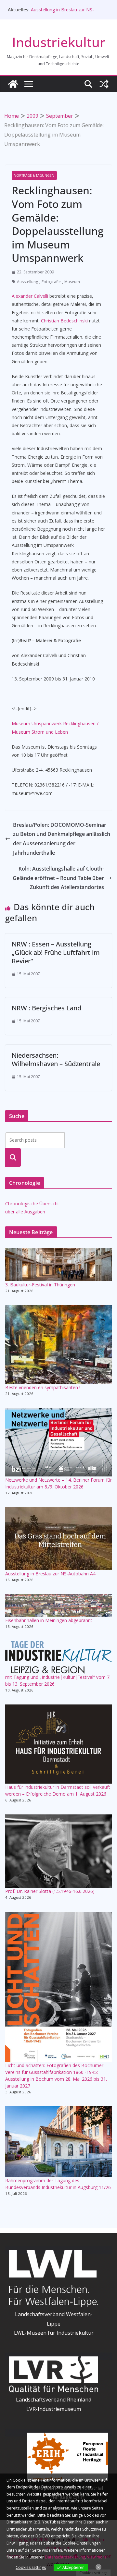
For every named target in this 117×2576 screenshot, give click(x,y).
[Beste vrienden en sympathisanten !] (58, 1345)
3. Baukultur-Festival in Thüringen (40, 1285)
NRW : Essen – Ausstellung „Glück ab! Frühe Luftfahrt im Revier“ (56, 952)
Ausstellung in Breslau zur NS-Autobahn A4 (50, 1574)
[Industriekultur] (13, 84)
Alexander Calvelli (30, 296)
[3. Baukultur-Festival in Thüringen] (58, 1264)
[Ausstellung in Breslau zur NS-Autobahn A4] (58, 1539)
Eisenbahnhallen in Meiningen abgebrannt (49, 1620)
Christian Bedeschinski (65, 321)
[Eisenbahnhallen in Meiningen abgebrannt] (58, 1606)
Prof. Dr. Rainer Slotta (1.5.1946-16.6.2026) (50, 1891)
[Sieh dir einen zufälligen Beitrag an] (104, 84)
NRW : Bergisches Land (46, 1008)
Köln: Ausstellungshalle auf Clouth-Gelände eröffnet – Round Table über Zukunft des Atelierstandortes (58, 878)
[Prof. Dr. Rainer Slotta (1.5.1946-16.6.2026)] (58, 1851)
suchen (13, 1157)
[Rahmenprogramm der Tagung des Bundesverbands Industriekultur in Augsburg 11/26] (58, 2142)
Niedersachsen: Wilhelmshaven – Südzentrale (56, 1059)
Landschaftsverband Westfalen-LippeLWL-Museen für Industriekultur (54, 2324)
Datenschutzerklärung (65, 2557)
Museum (72, 282)
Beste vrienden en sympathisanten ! (43, 1387)
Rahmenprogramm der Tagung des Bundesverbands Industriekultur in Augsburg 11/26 (58, 2184)
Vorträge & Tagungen (34, 175)
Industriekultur (59, 42)
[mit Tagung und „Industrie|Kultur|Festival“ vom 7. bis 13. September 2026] (58, 1657)
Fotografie (51, 282)
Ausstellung (27, 282)
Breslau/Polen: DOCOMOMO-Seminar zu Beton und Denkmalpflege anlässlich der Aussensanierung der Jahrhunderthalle (62, 839)
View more (97, 2557)
